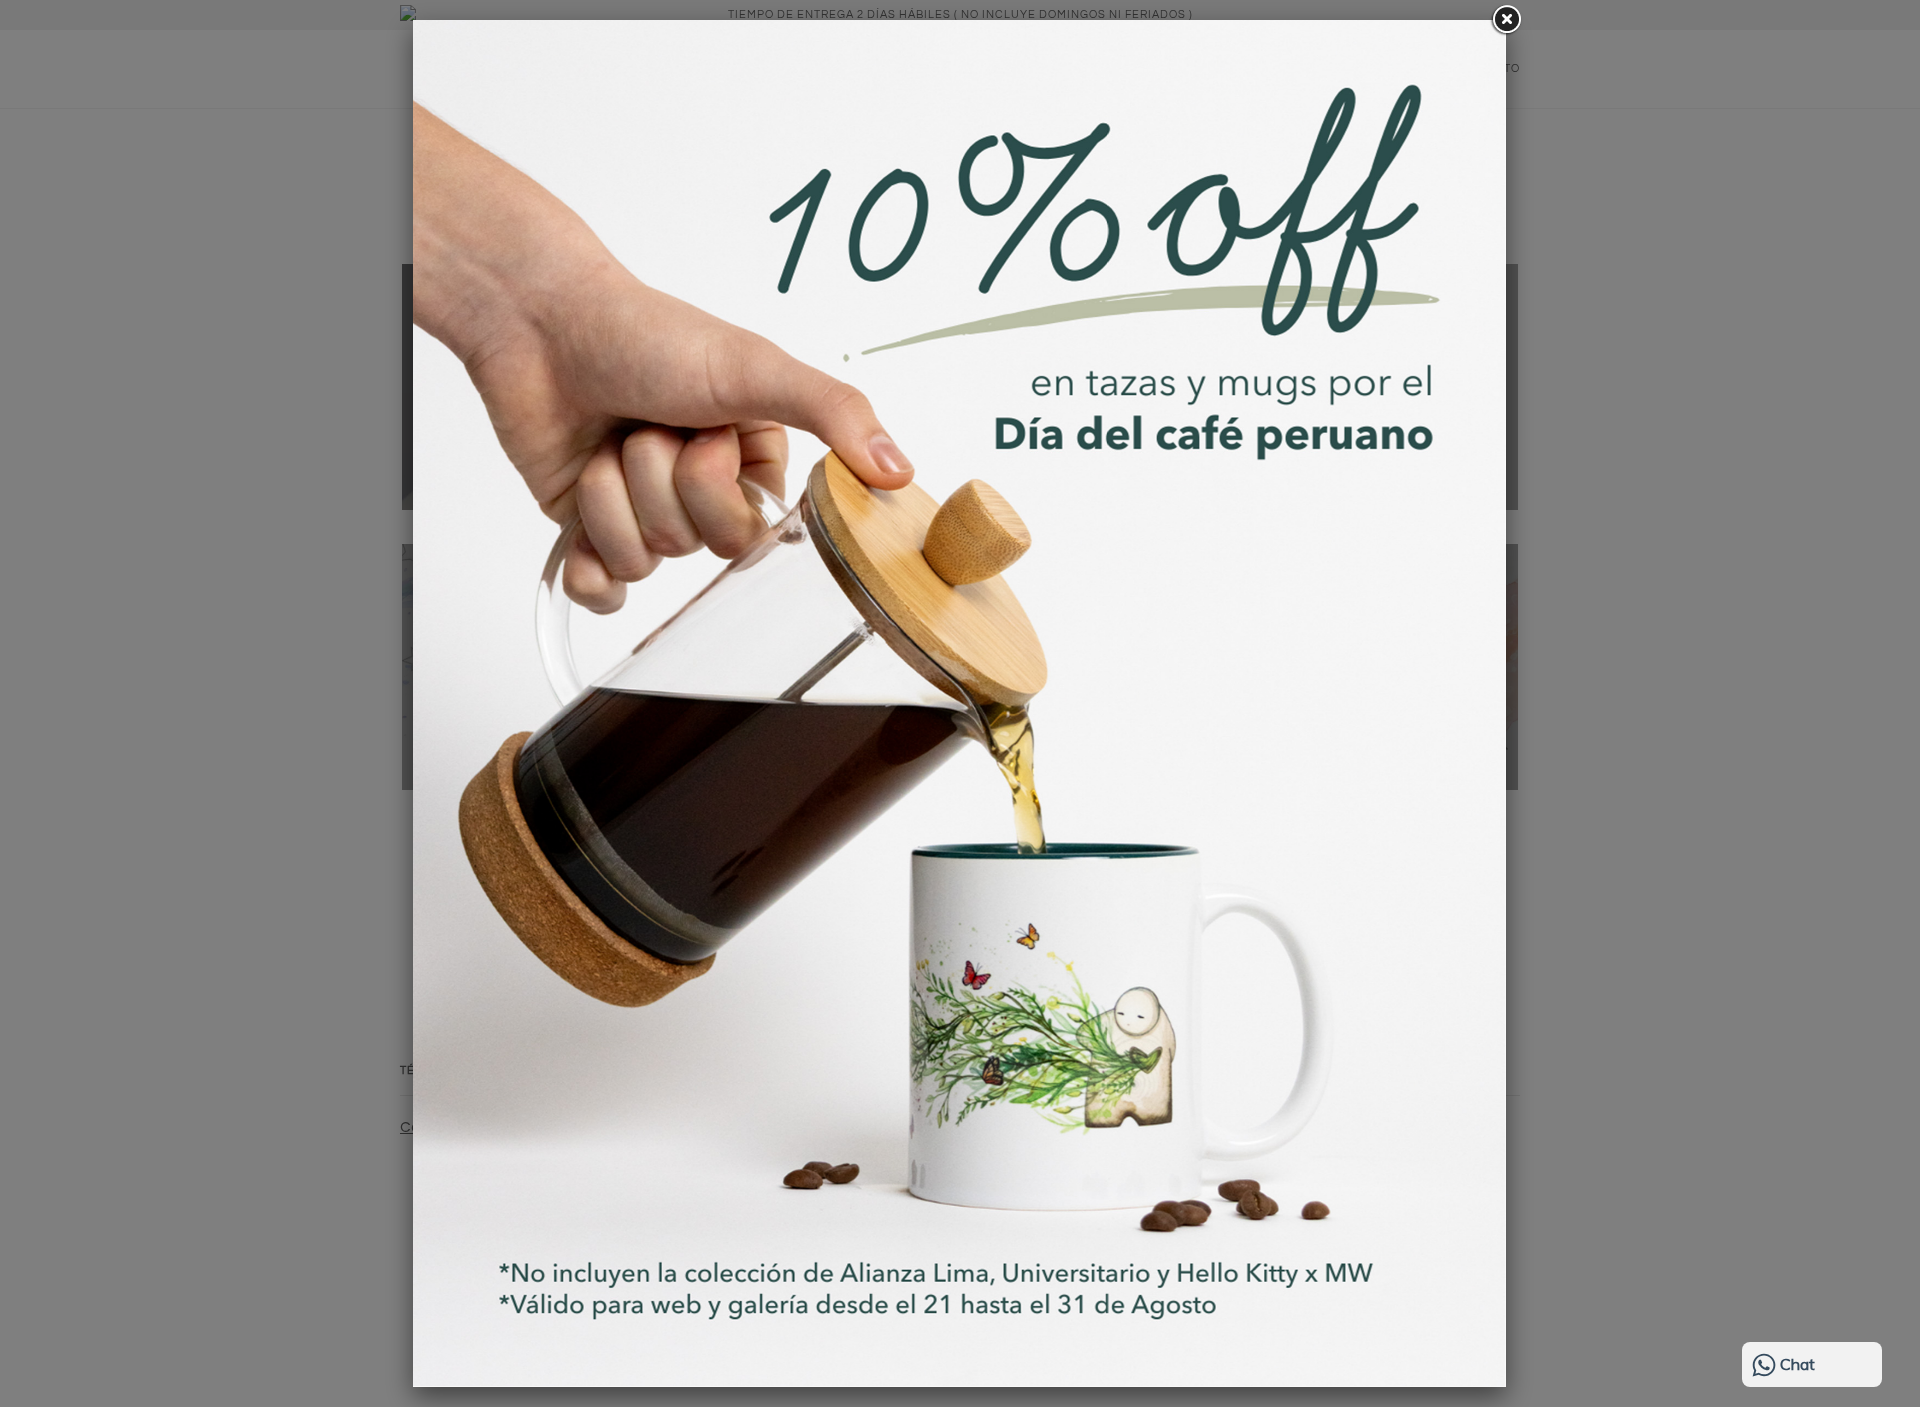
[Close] (1506, 20)
